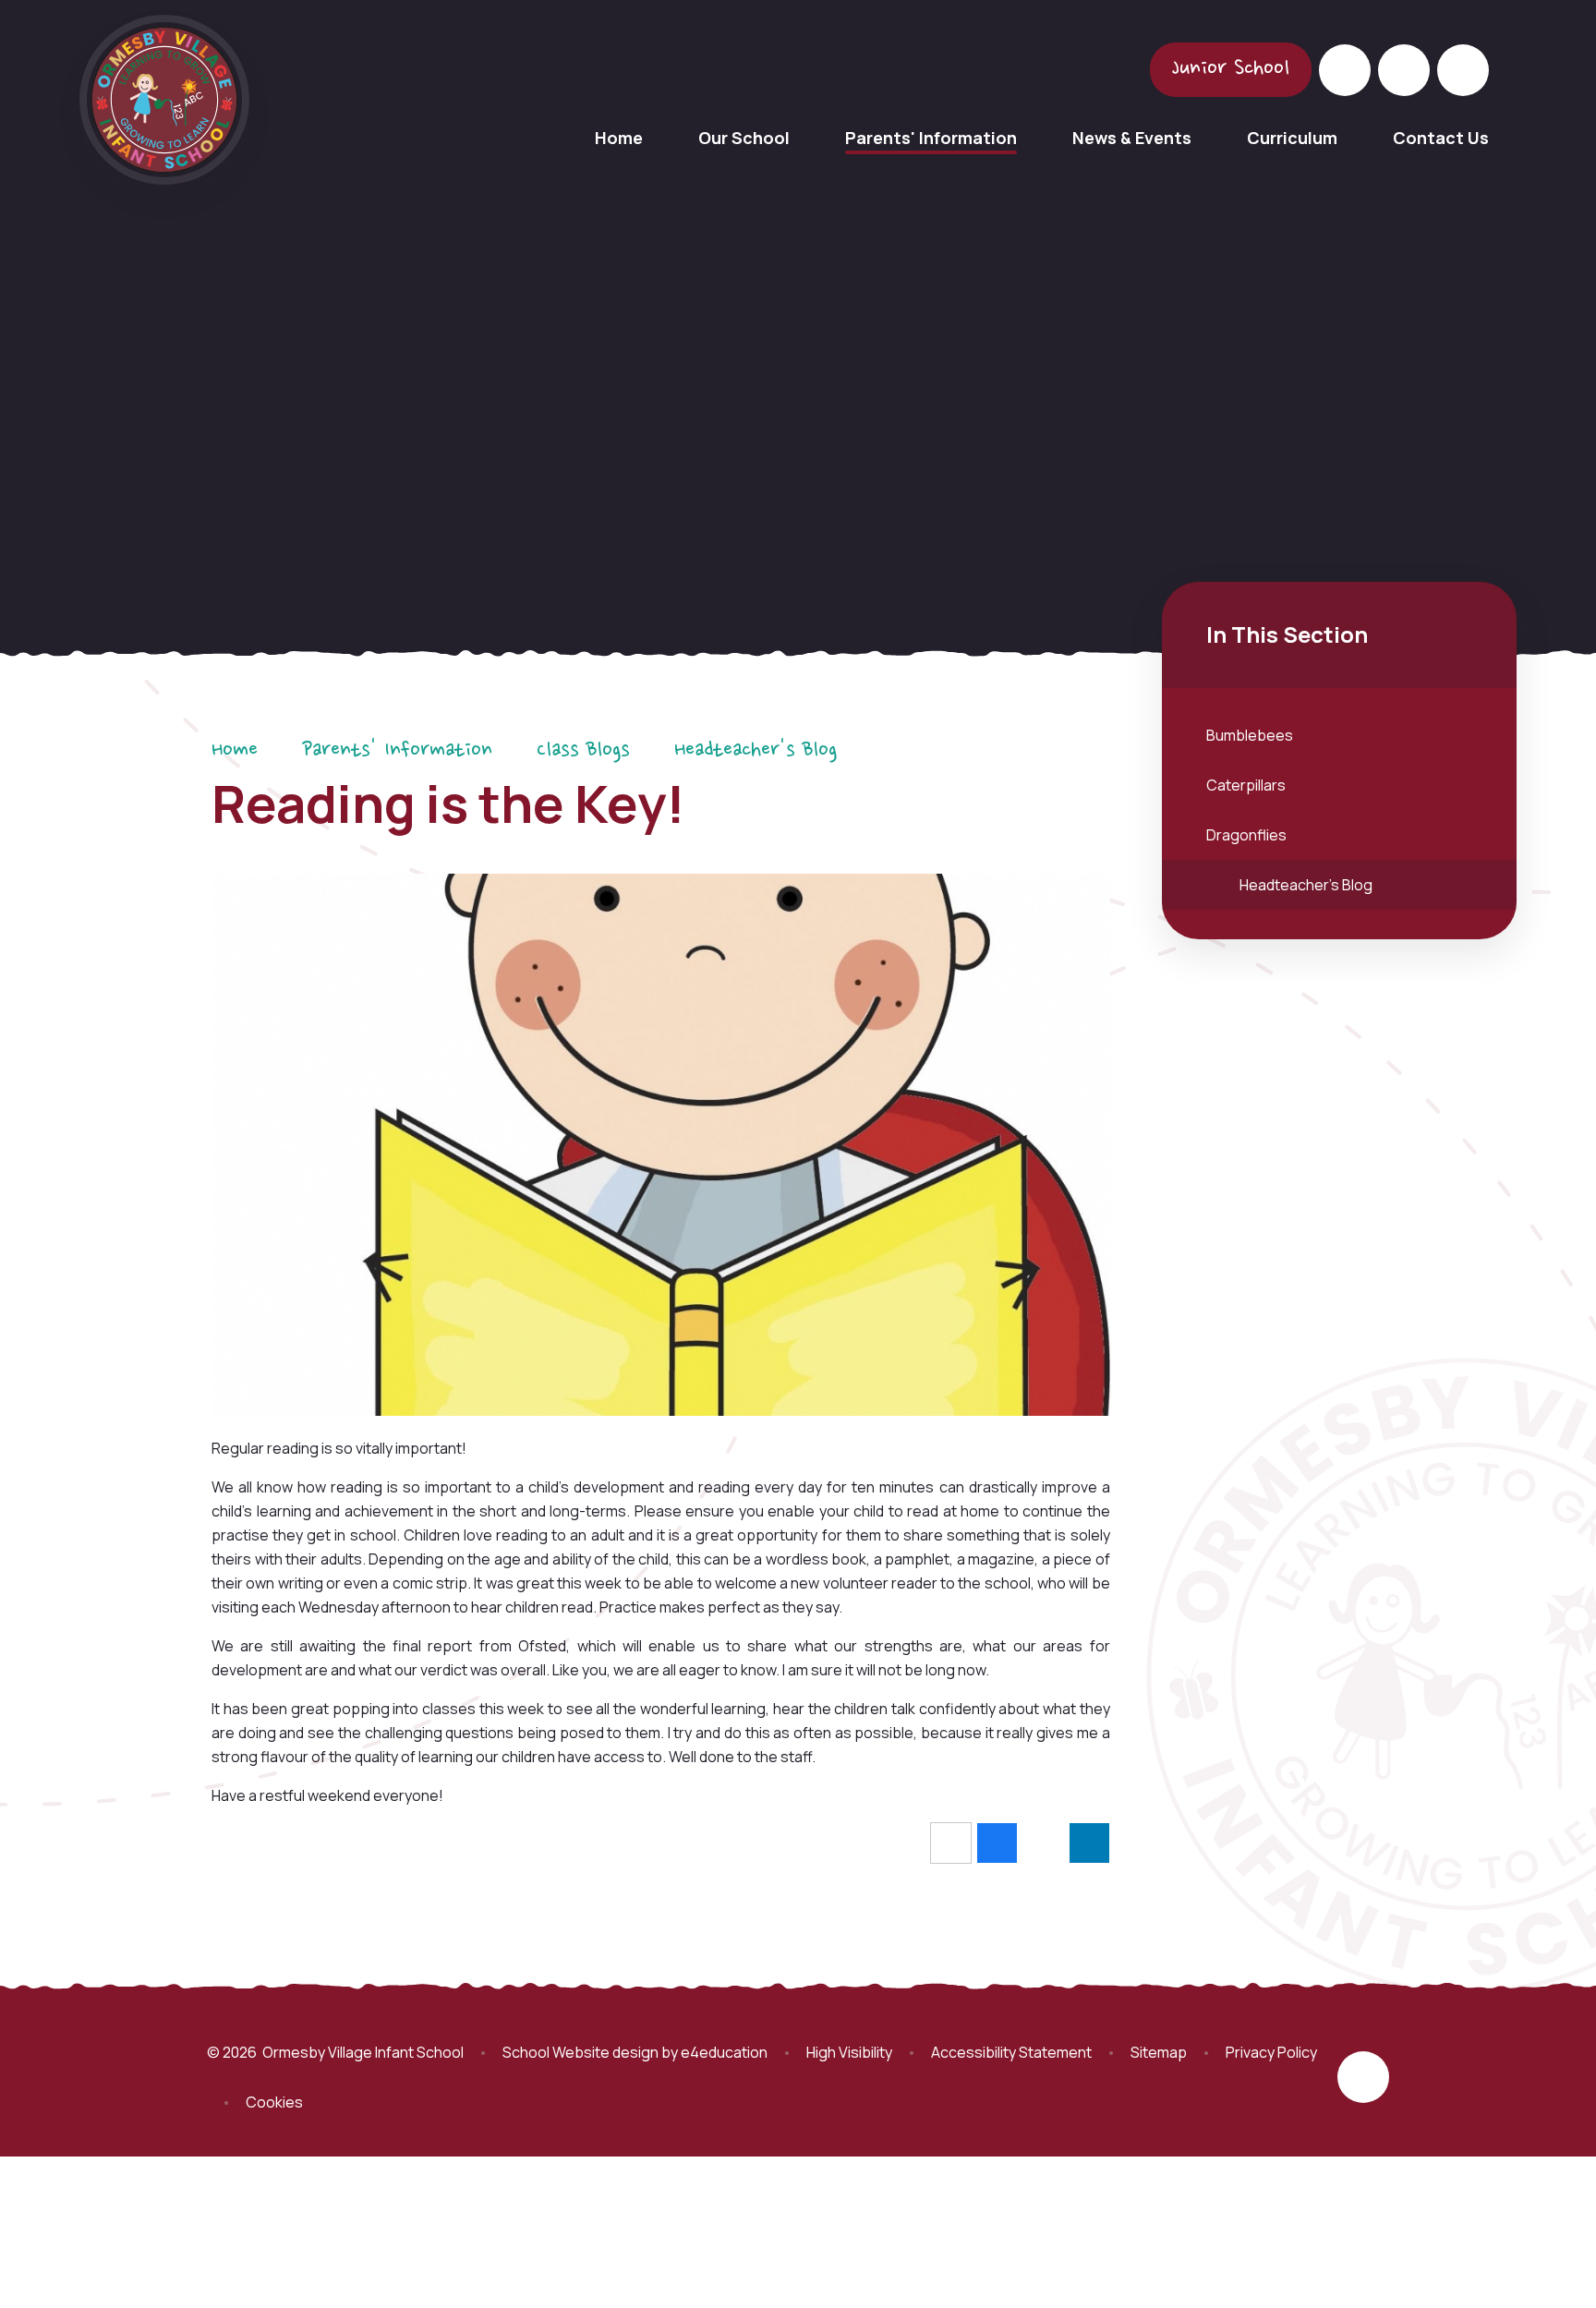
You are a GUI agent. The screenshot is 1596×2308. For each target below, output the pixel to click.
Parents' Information (397, 751)
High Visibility (849, 2052)
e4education (724, 2052)
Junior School (1231, 69)
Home (235, 751)
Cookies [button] (274, 2102)
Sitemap (1159, 2052)
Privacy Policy (1271, 2052)
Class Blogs (583, 751)
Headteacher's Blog (756, 751)
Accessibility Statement (1011, 2052)
